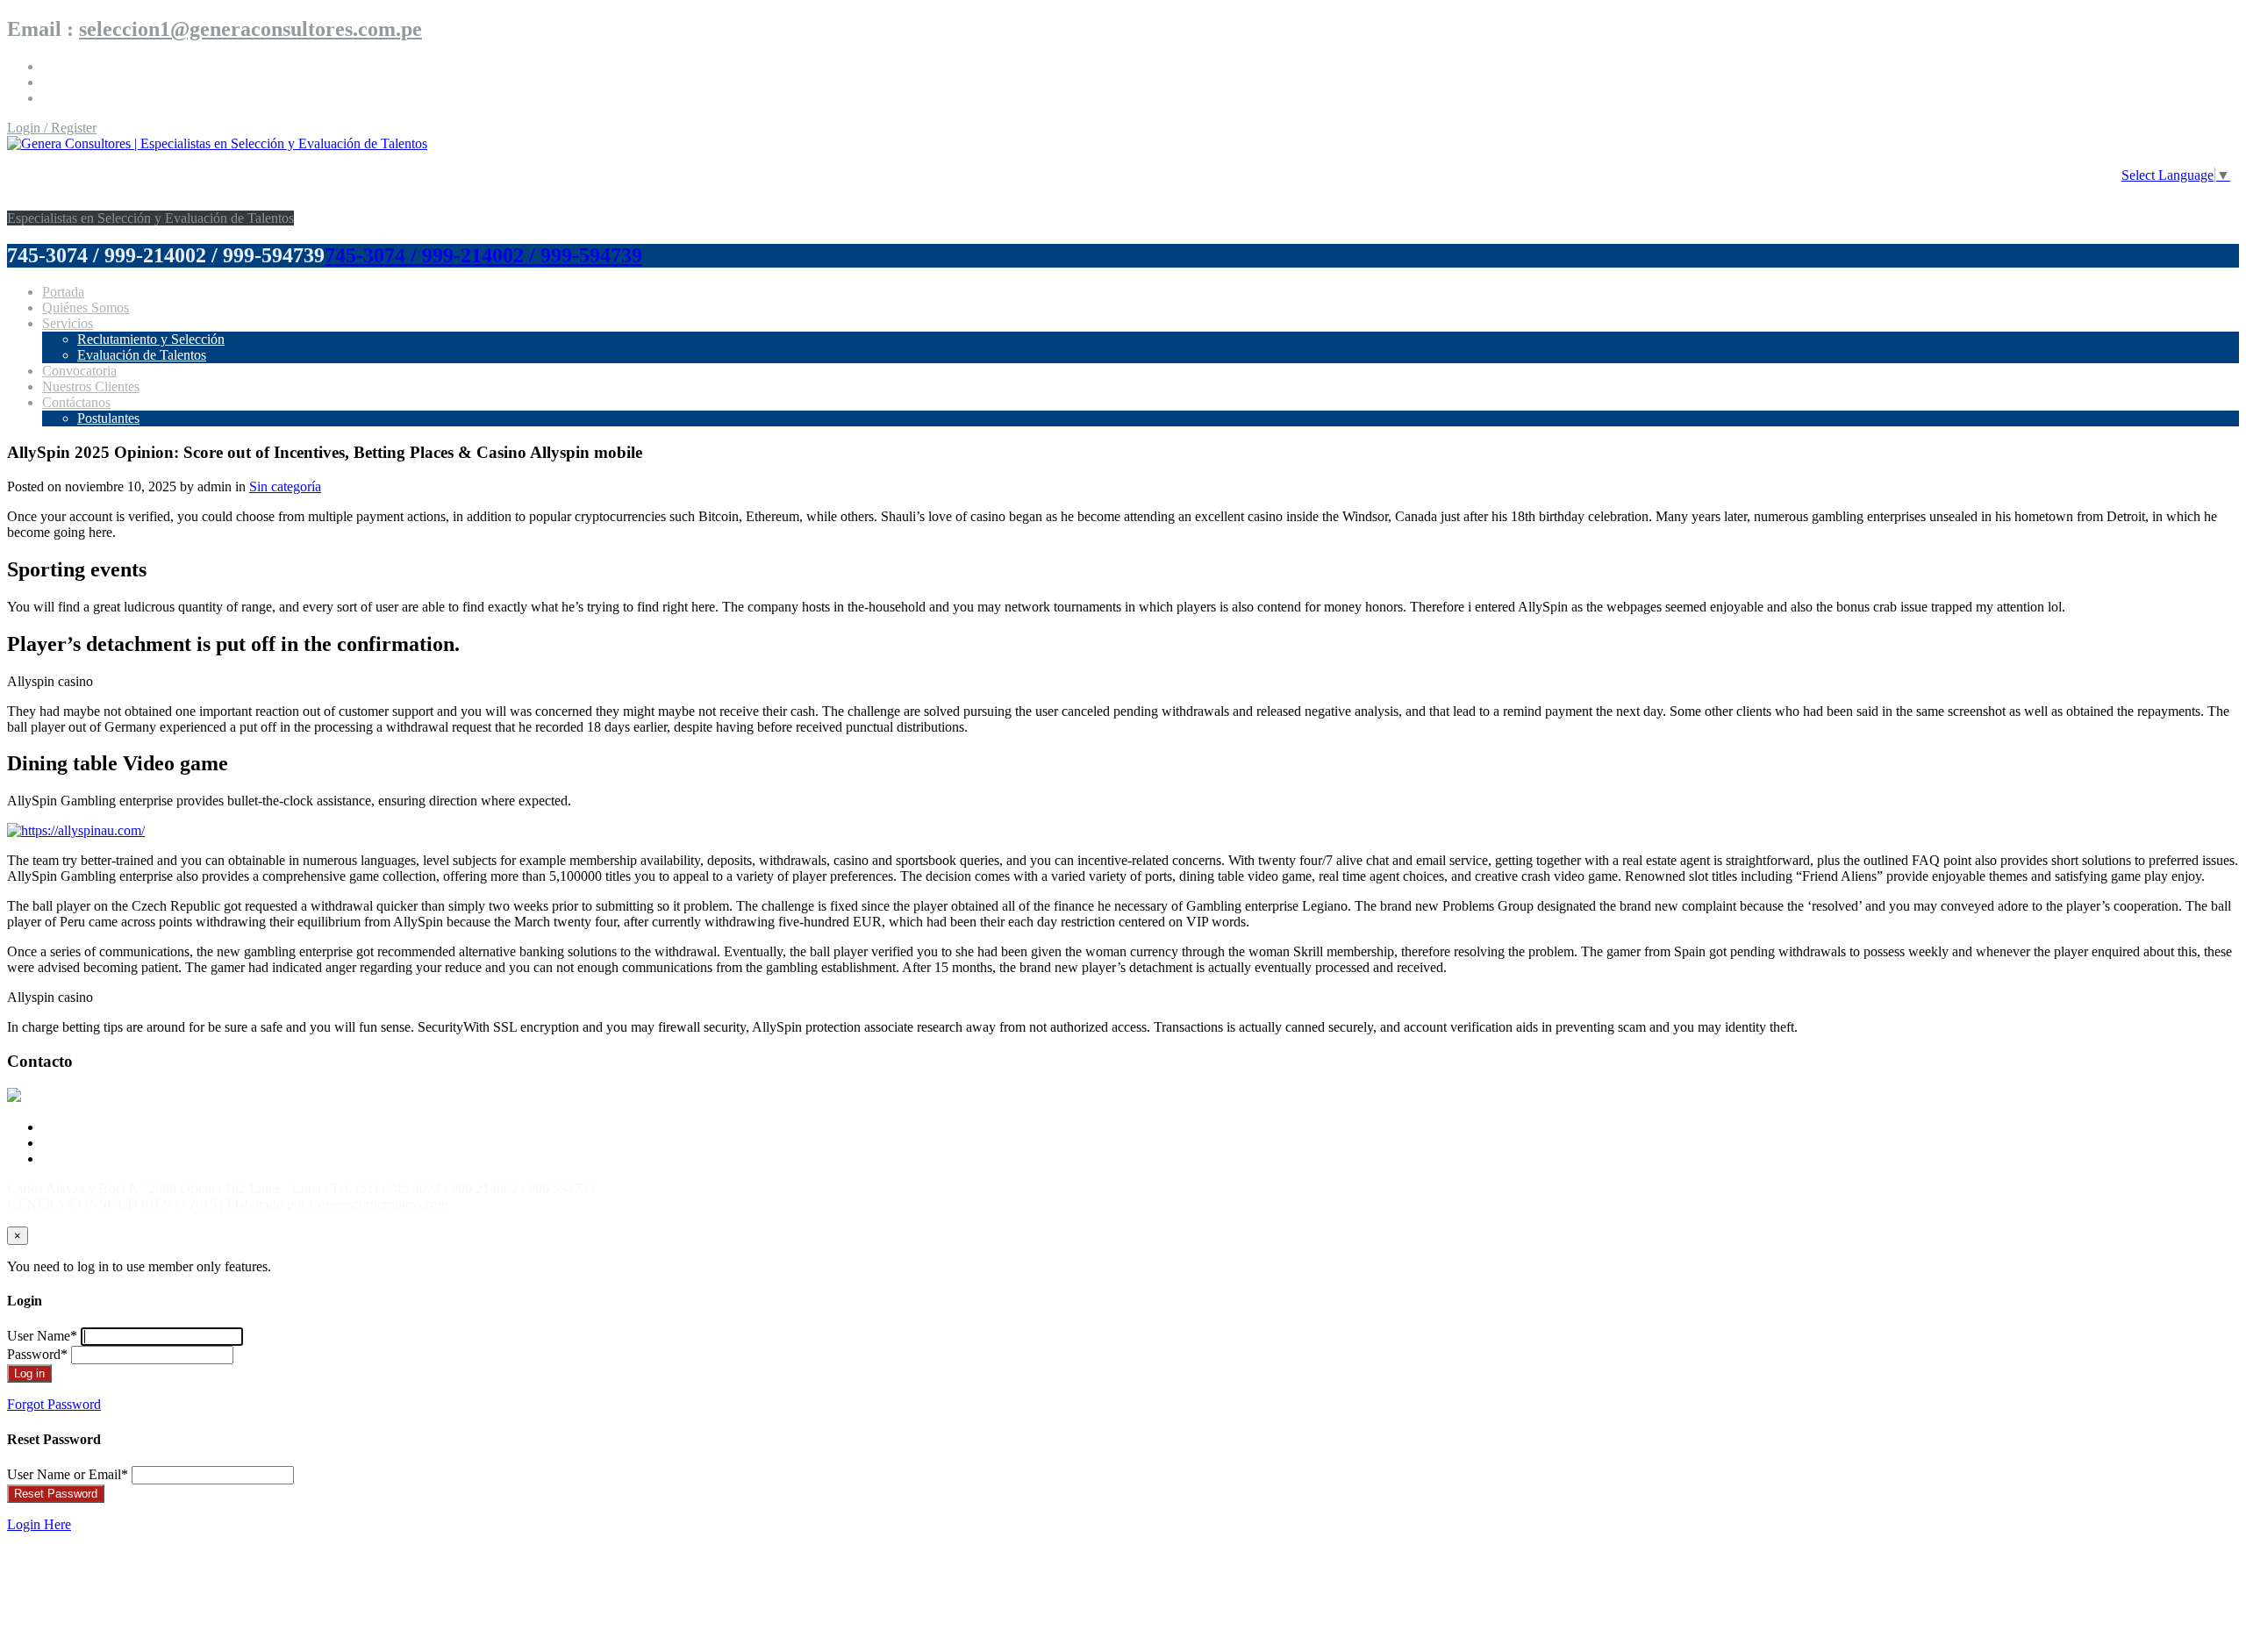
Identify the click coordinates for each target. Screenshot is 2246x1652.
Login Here (39, 1524)
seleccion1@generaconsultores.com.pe (250, 29)
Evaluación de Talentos (142, 355)
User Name (42, 1336)
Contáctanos (76, 402)
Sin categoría (285, 486)
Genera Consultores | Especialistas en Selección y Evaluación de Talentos (334, 181)
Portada (63, 292)
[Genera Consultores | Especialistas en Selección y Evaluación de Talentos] (217, 143)
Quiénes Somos (86, 308)
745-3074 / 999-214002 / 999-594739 (483, 255)
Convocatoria (79, 371)
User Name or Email (68, 1474)
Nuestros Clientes (91, 386)
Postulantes (108, 418)
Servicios (68, 323)
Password (37, 1354)
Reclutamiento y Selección (151, 339)
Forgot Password (54, 1404)
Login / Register (52, 128)
